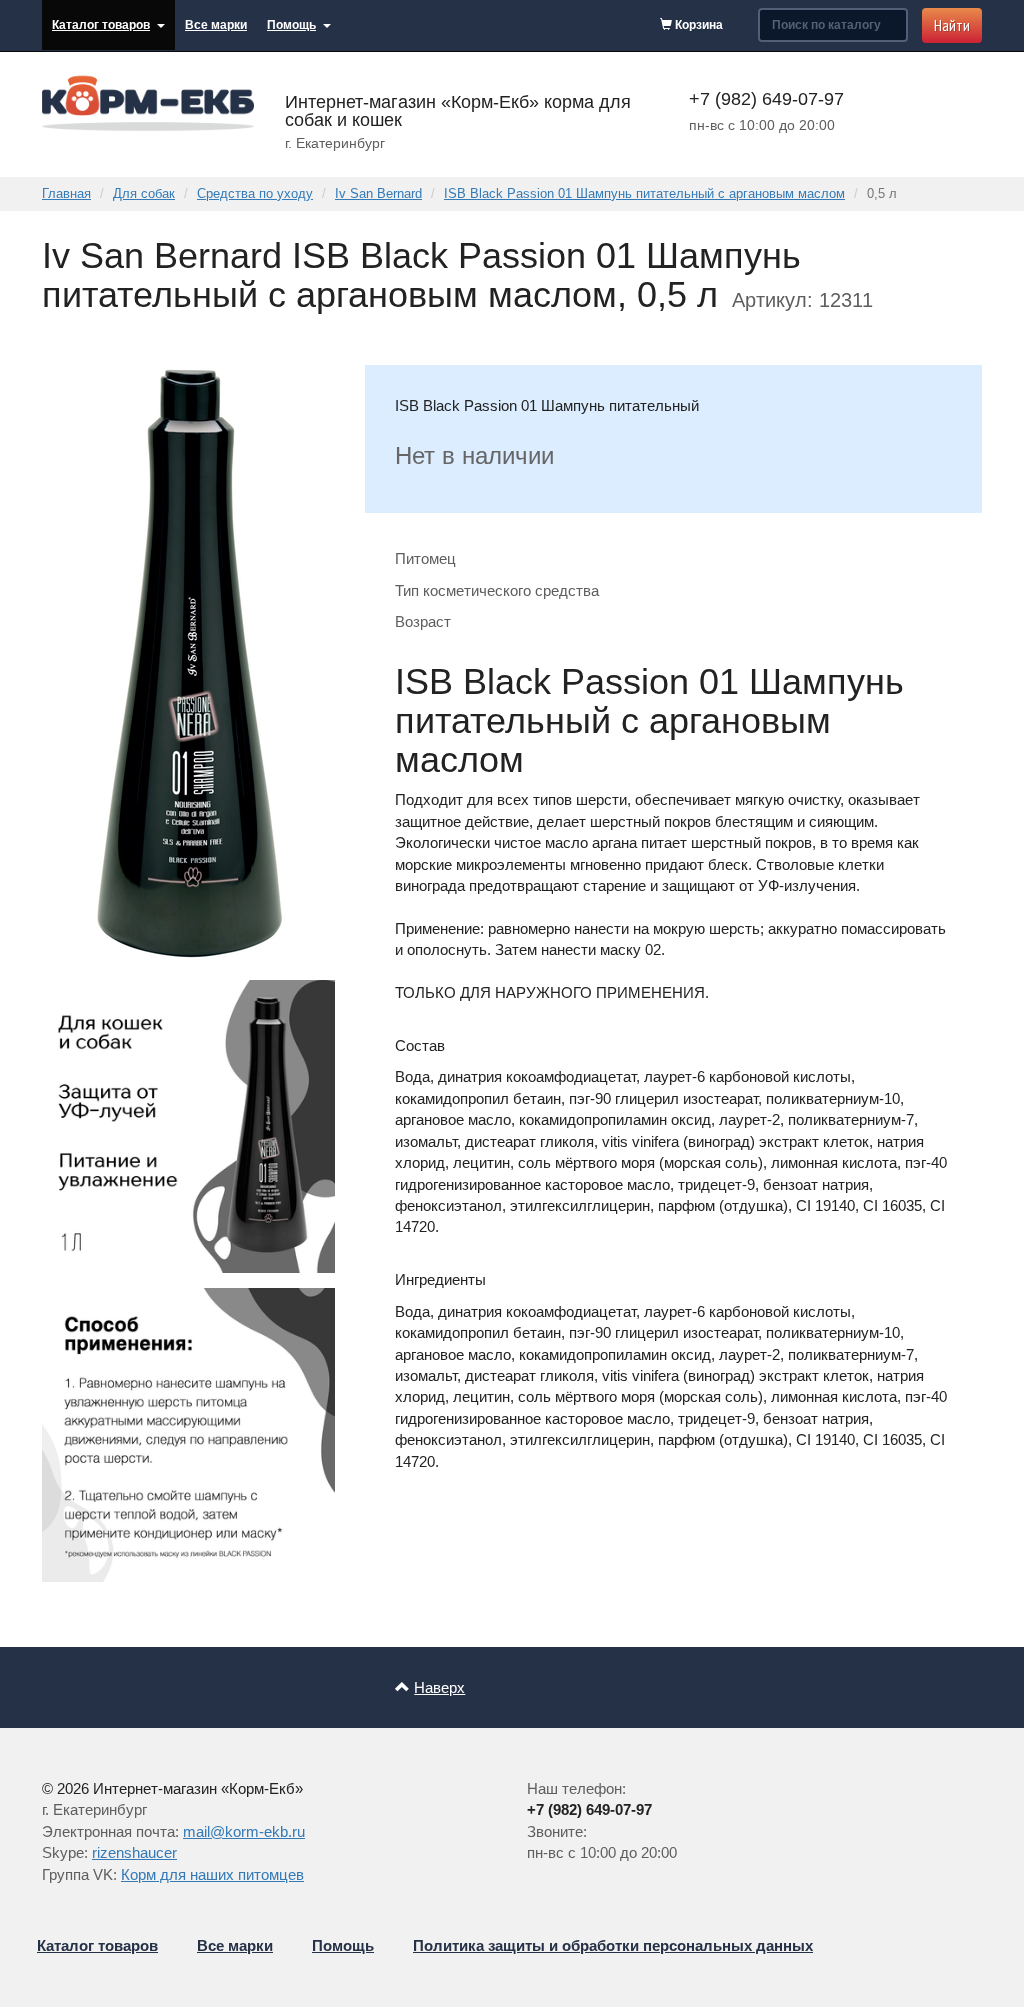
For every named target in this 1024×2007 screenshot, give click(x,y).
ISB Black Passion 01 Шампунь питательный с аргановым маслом (644, 193)
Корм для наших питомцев (212, 1874)
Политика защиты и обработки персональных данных (613, 1945)
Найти (952, 25)
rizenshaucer (134, 1852)
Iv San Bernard (378, 193)
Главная (66, 193)
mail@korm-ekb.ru (244, 1831)
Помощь (291, 25)
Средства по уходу (255, 193)
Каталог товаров (101, 25)
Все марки (216, 25)
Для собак (144, 193)
